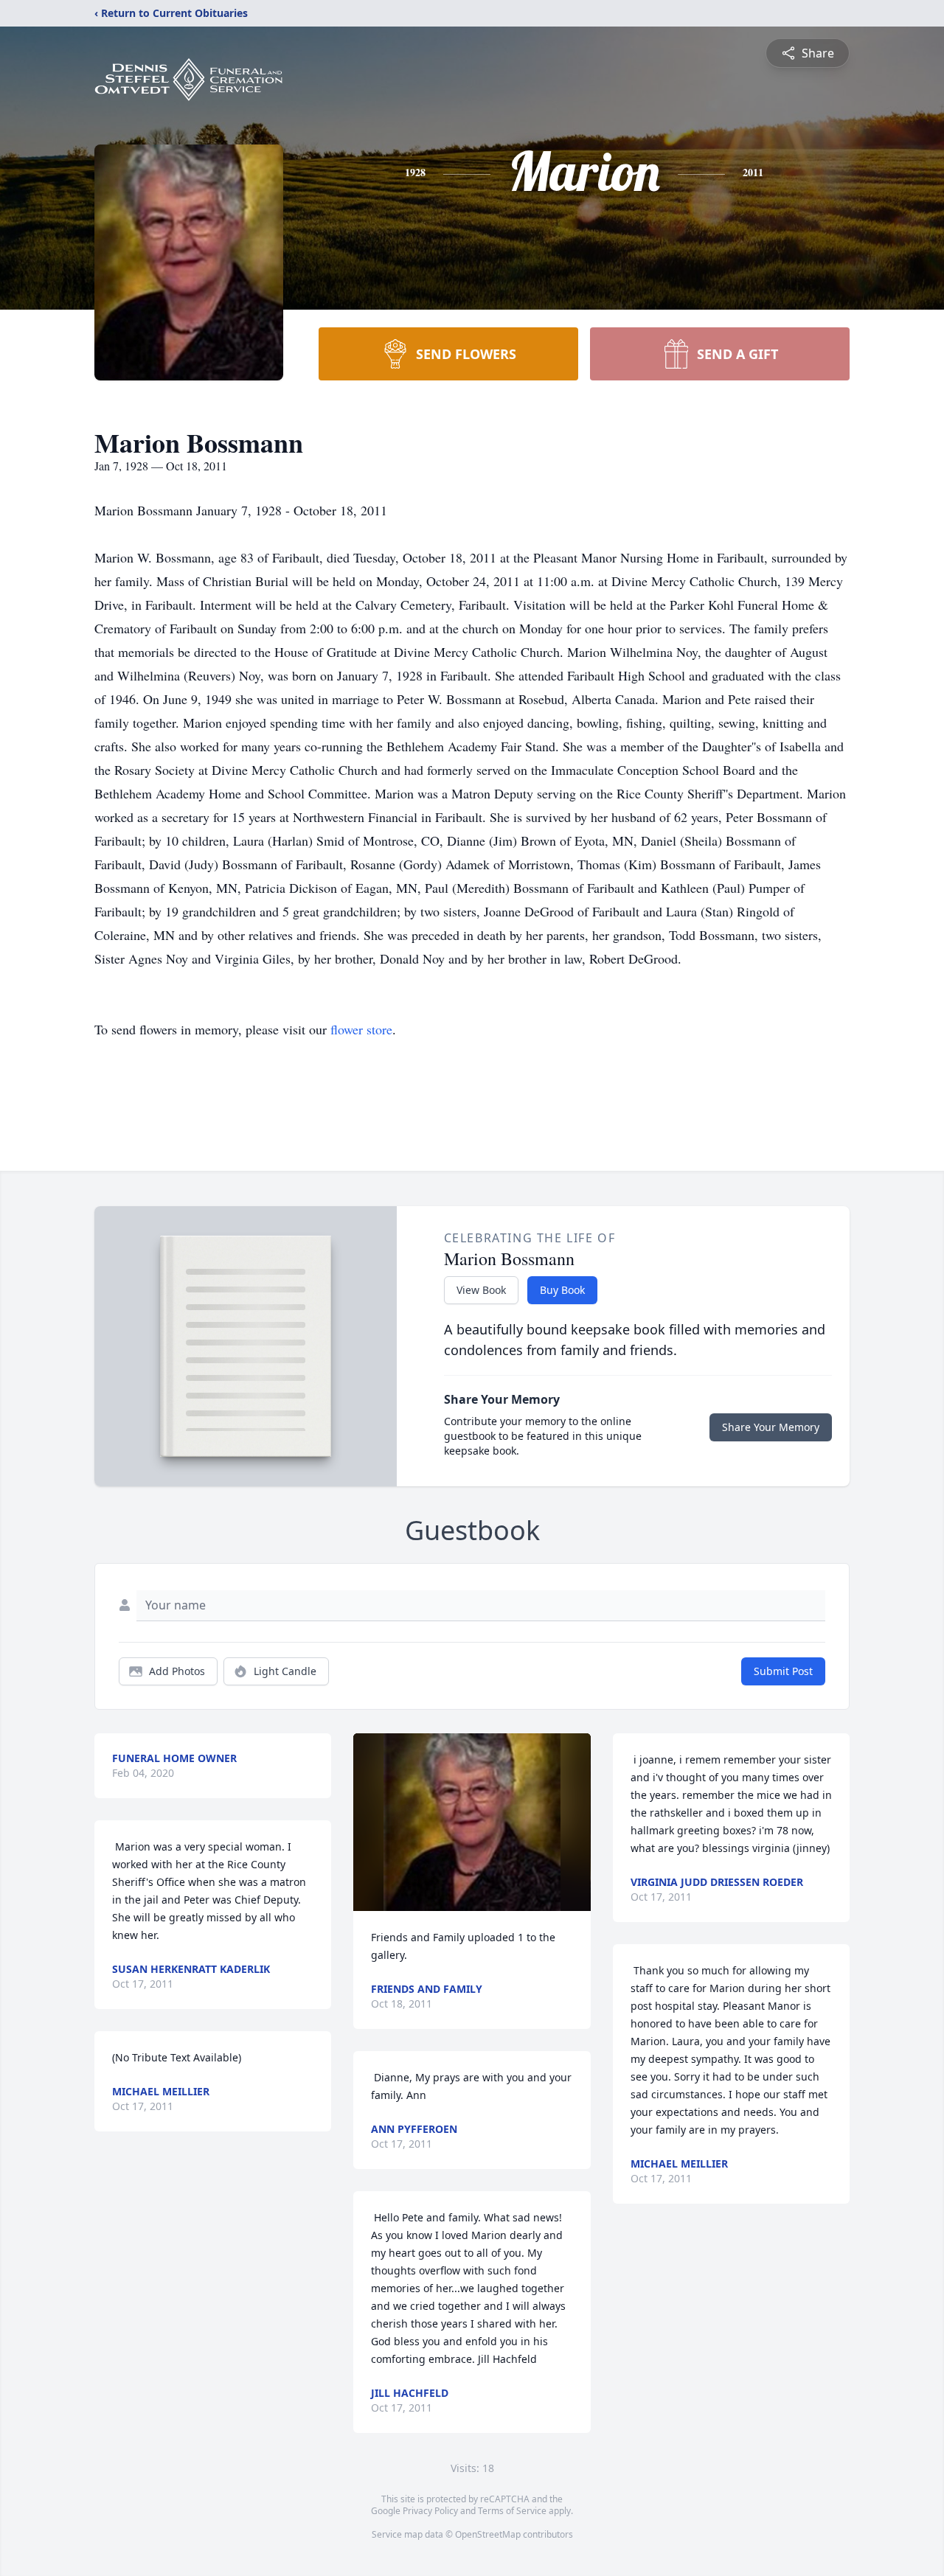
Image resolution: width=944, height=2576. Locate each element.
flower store (361, 1029)
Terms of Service (512, 2511)
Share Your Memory (771, 1427)
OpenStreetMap (488, 2534)
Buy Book (562, 1290)
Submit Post (783, 1671)
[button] (472, 1822)
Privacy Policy (430, 2511)
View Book (481, 1290)
